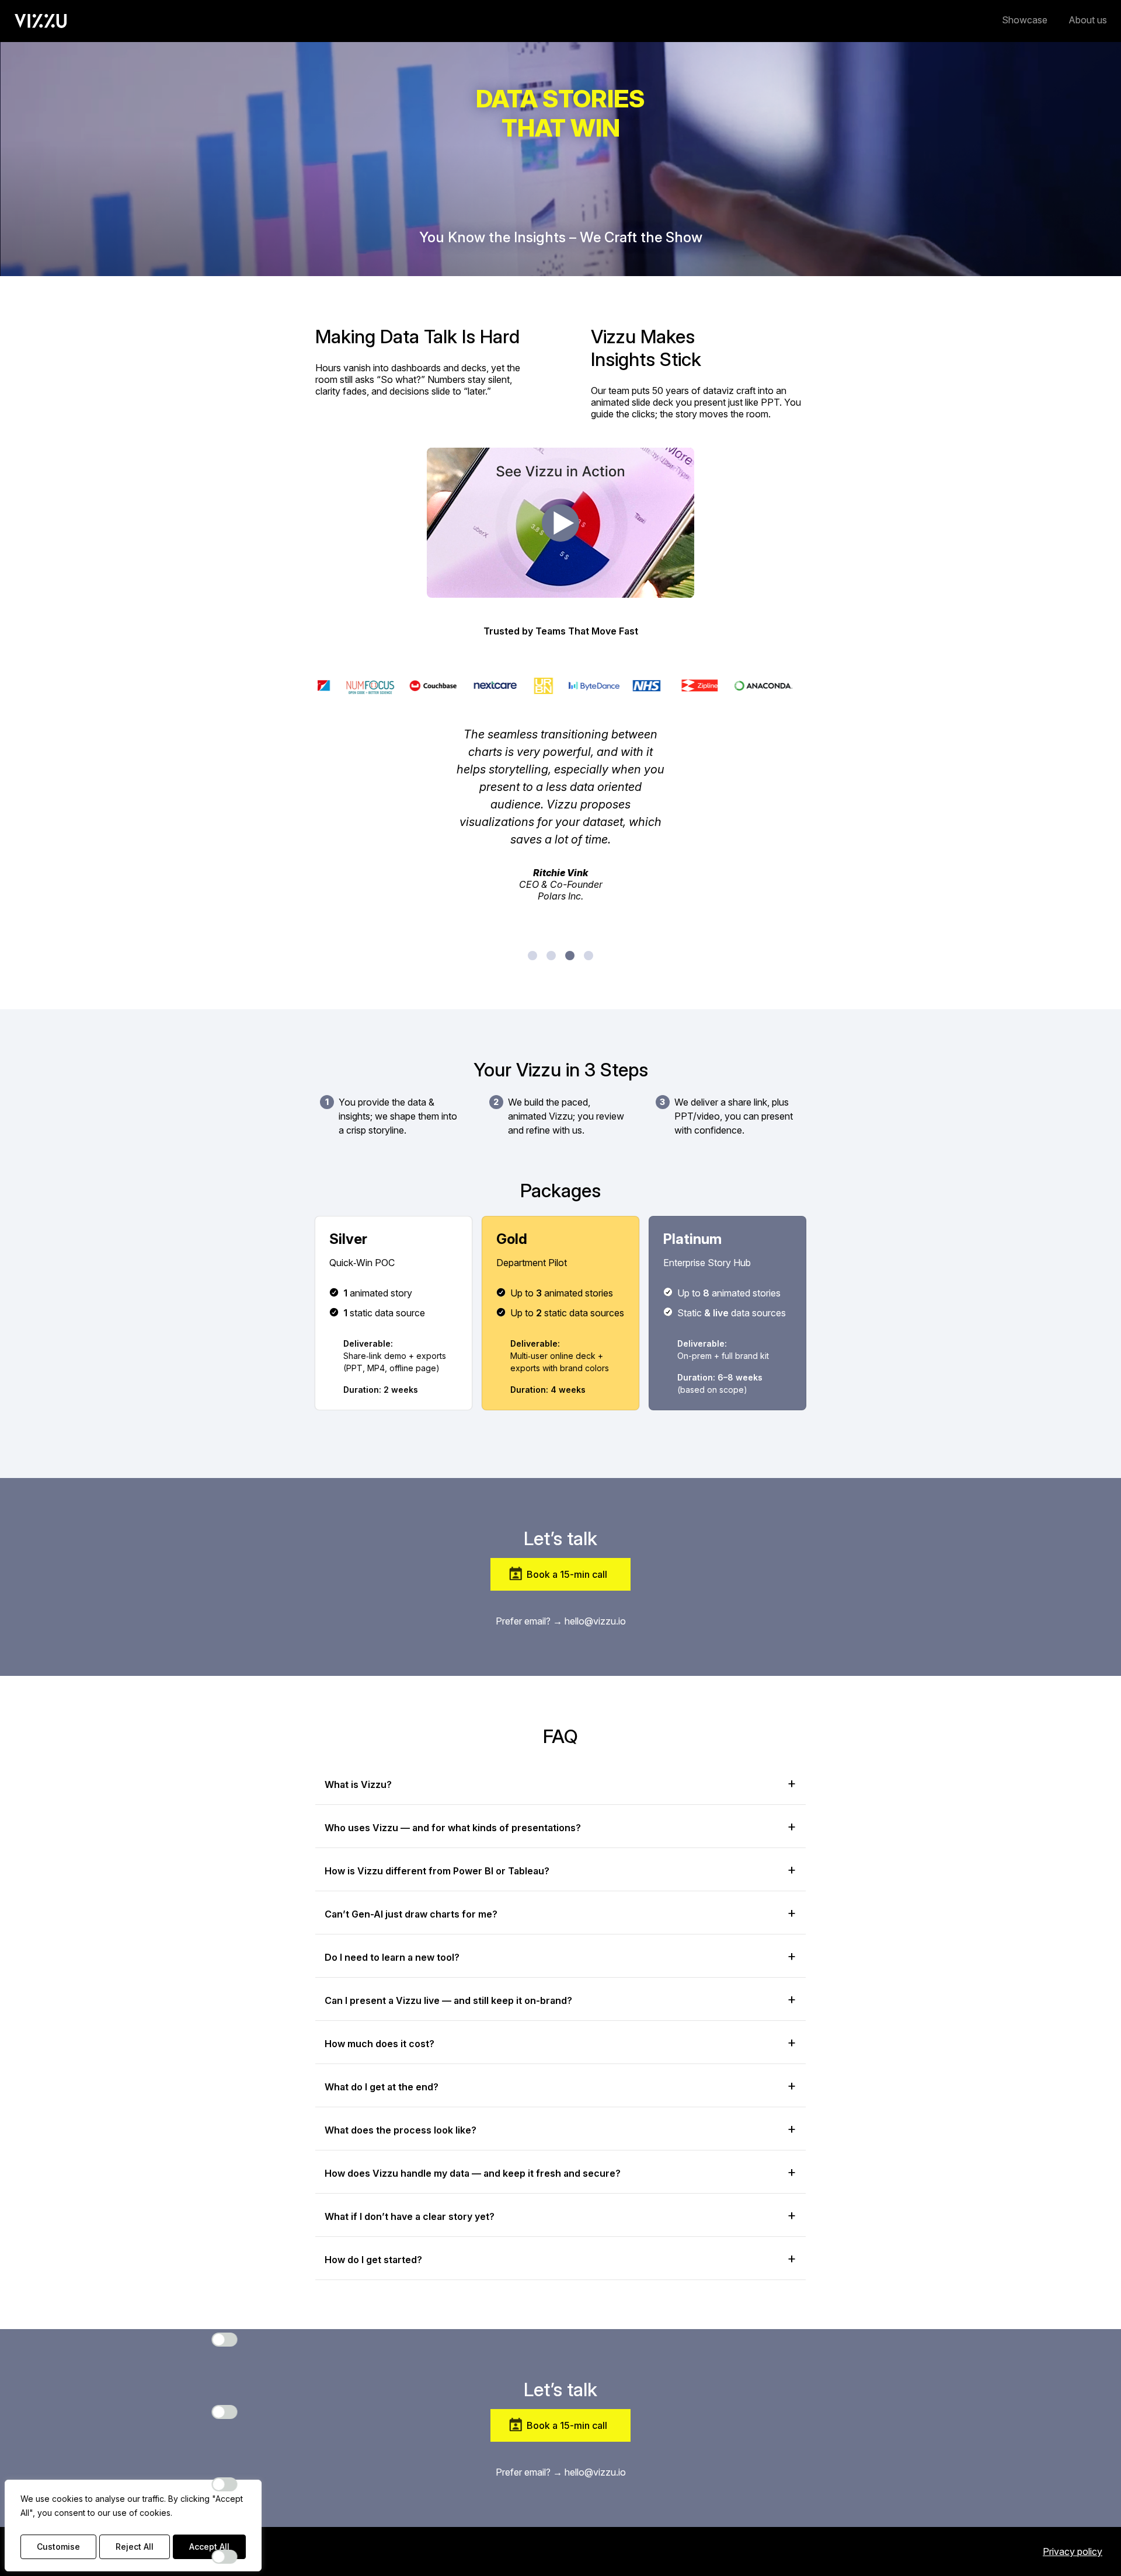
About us (1088, 20)
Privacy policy (1073, 2551)
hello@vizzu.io (595, 1621)
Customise (58, 2547)
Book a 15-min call (567, 1574)
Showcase (1025, 20)
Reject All (135, 2547)
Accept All (209, 2547)
